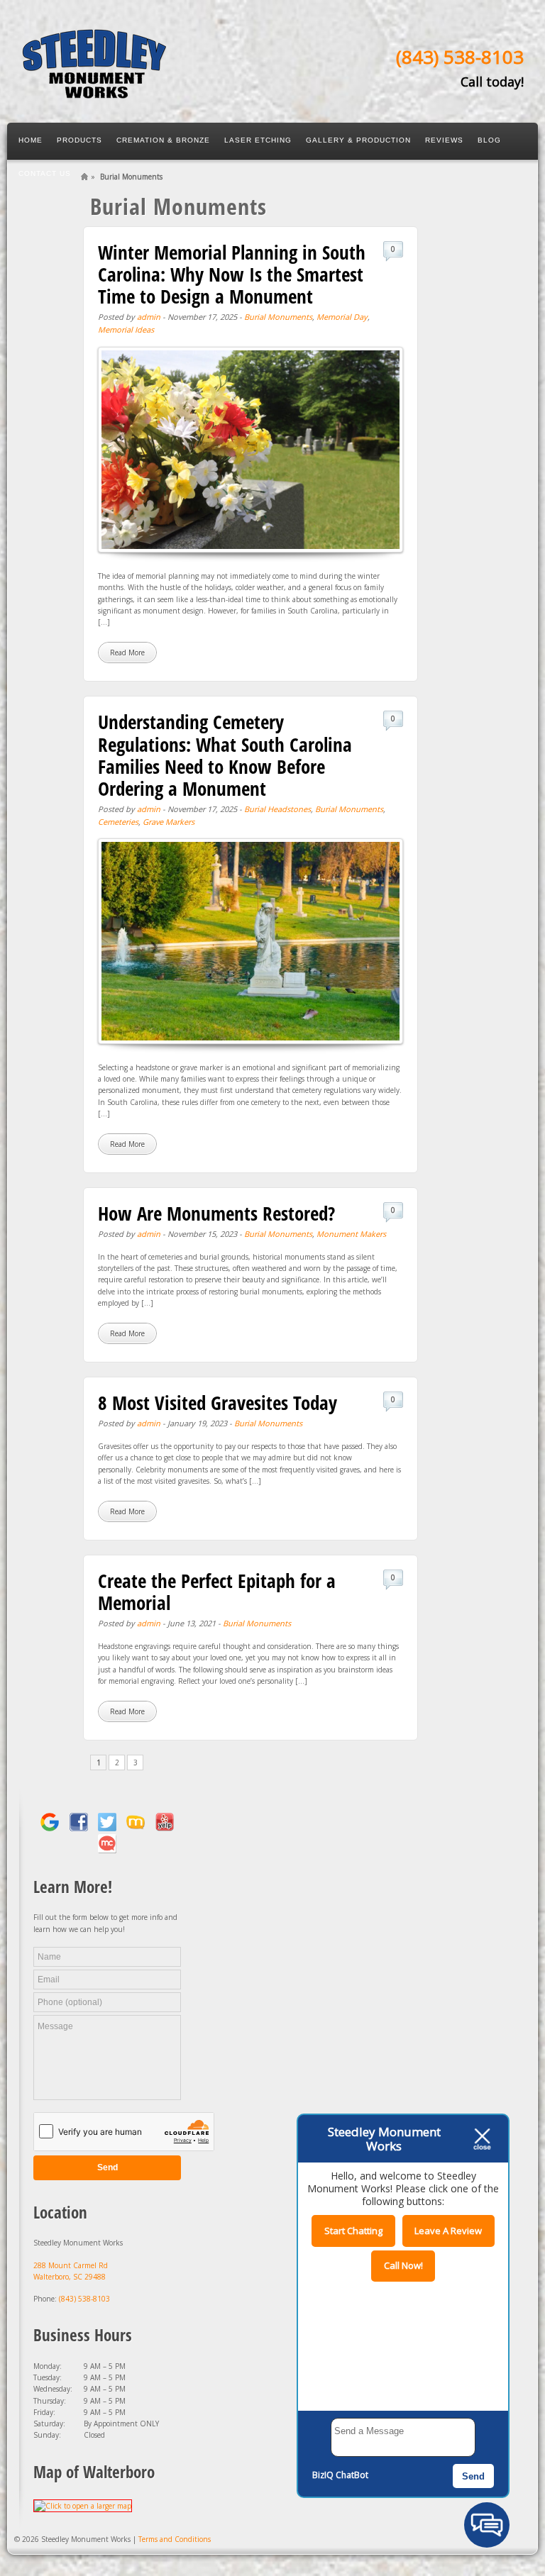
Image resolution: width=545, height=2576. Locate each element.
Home (31, 140)
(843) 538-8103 (460, 57)
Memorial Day (342, 317)
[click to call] (94, 92)
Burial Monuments (278, 317)
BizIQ (323, 2475)
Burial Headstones (277, 809)
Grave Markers (169, 822)
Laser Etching (258, 140)
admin (149, 317)
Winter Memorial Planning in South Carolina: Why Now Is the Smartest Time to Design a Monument (232, 274)
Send (473, 2476)
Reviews (444, 140)
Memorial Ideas (126, 329)
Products (79, 140)
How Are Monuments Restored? (216, 1213)
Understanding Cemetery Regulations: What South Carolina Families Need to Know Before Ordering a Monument (225, 755)
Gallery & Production (358, 140)
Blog (489, 140)
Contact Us (45, 173)
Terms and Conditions (175, 2539)
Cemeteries (118, 822)
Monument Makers (351, 1234)
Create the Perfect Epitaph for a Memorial (217, 1592)
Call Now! (403, 2265)
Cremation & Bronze (163, 140)
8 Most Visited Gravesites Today (218, 1403)
